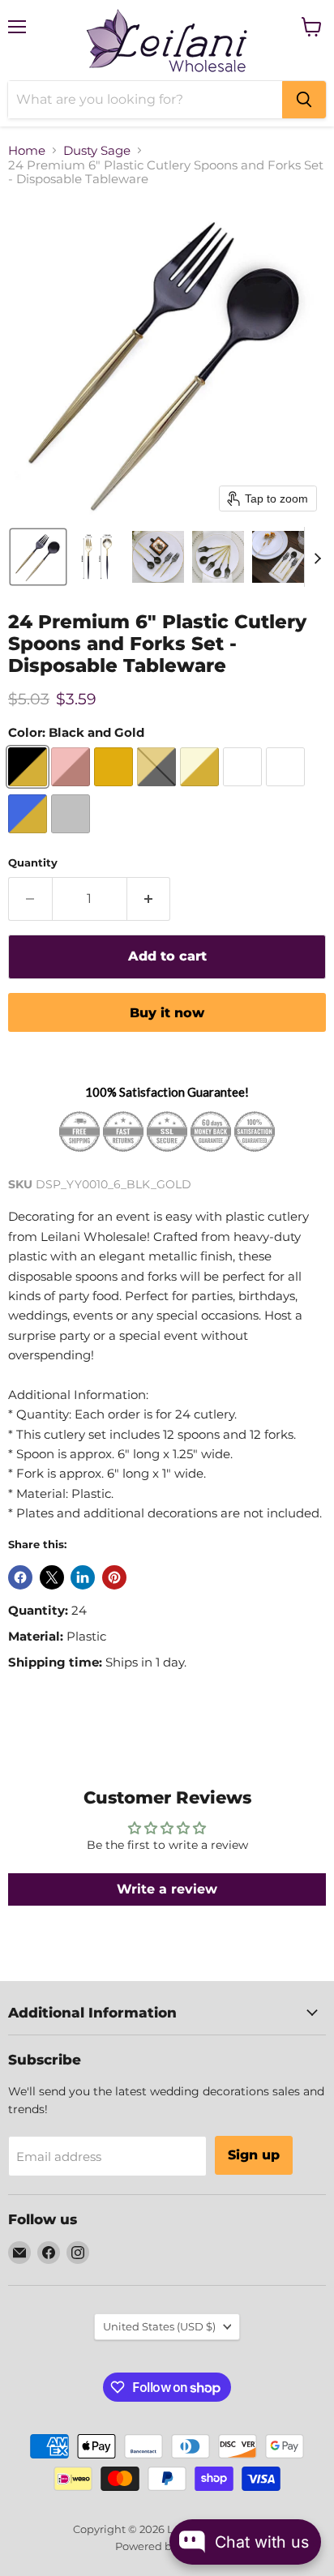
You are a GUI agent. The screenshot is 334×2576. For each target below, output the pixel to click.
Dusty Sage (97, 150)
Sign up (254, 2155)
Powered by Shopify (167, 2546)
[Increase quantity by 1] (149, 899)
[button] (38, 557)
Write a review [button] (167, 1889)
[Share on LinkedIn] (83, 1577)
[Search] (304, 100)
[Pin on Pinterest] (114, 1577)
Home (27, 150)
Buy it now (167, 1013)
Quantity (33, 863)
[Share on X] (52, 1577)
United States (159, 2326)
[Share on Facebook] (20, 1577)
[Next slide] (317, 557)
